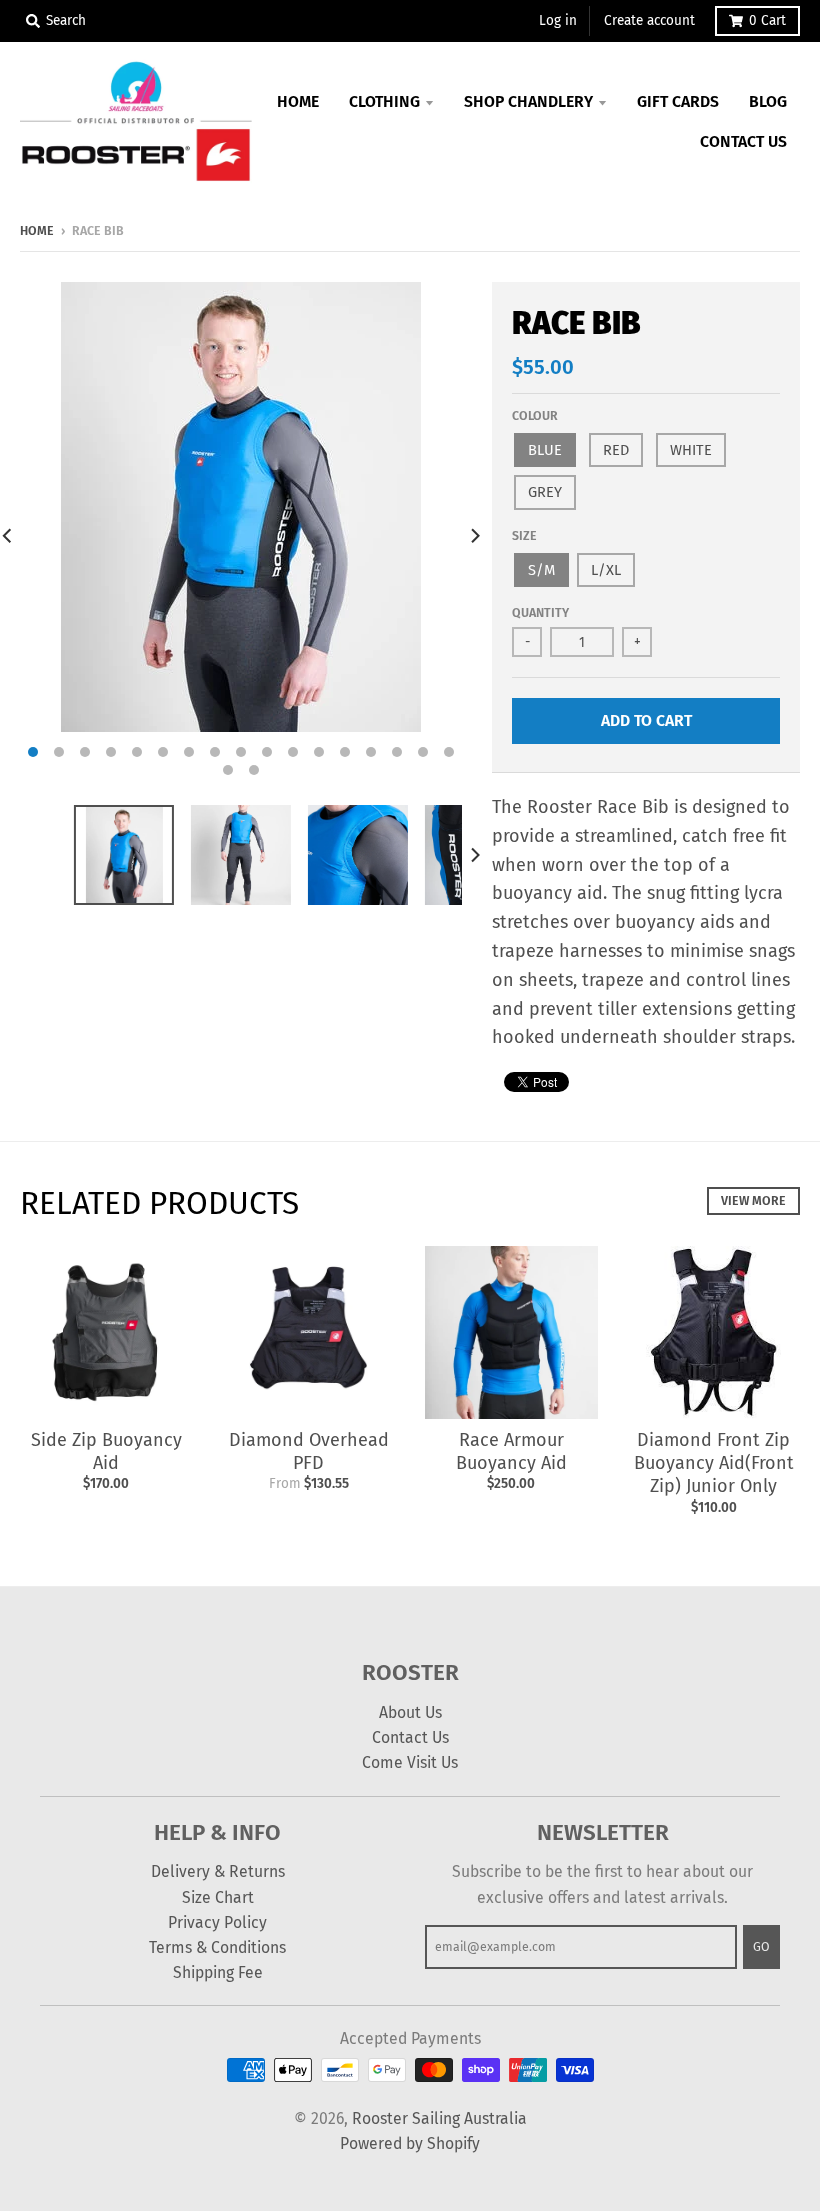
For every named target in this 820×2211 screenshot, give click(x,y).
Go (761, 1946)
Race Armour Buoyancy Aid (511, 1451)
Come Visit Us (410, 1762)
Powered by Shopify (410, 2143)
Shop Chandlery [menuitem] (528, 101)
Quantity (540, 612)
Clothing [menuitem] (384, 101)
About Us (410, 1712)
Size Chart (218, 1897)
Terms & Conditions (217, 1947)
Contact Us (410, 1737)
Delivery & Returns (218, 1871)
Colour (535, 415)
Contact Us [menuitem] (743, 141)
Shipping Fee (218, 1972)
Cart (767, 20)
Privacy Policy (217, 1922)
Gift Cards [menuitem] (678, 101)
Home (37, 230)
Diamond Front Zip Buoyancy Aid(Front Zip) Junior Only (714, 1463)
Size (524, 535)
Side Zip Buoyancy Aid (106, 1451)
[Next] (474, 535)
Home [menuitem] (298, 101)
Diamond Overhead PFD (309, 1451)
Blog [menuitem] (768, 101)
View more (753, 1200)
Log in (558, 20)
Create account (649, 20)
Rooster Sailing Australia (439, 2118)
